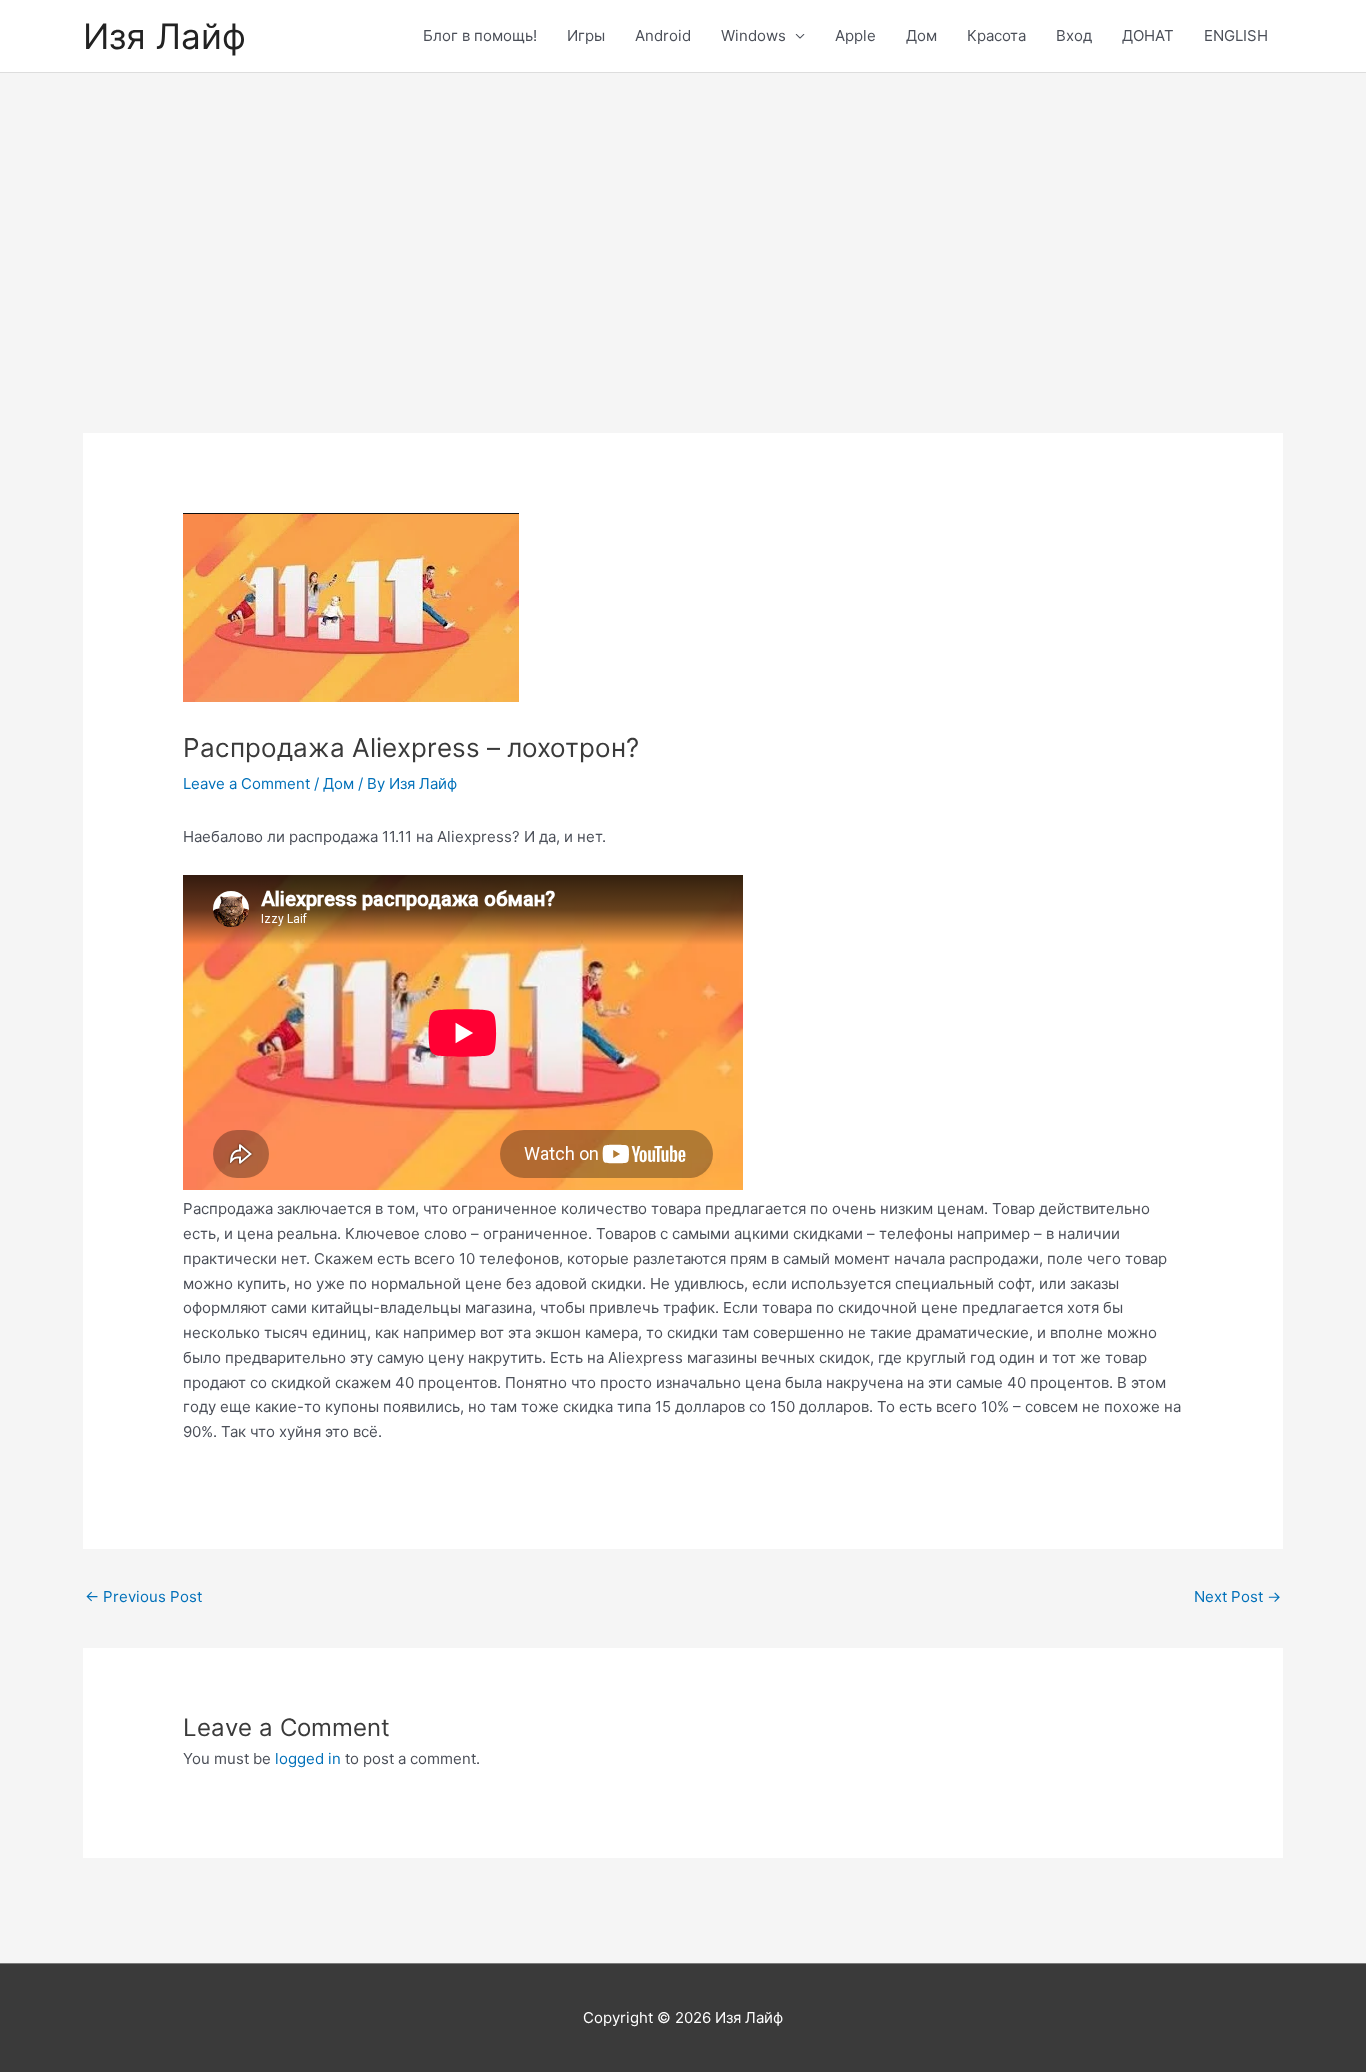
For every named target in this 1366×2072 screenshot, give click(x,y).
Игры (586, 35)
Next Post (1237, 1596)
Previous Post (143, 1596)
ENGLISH (1236, 35)
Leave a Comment (246, 783)
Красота (996, 35)
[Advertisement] (683, 223)
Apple (855, 35)
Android (663, 35)
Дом (921, 35)
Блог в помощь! (480, 35)
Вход (1074, 35)
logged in (308, 1758)
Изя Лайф (164, 36)
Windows (753, 35)
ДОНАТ (1148, 35)
